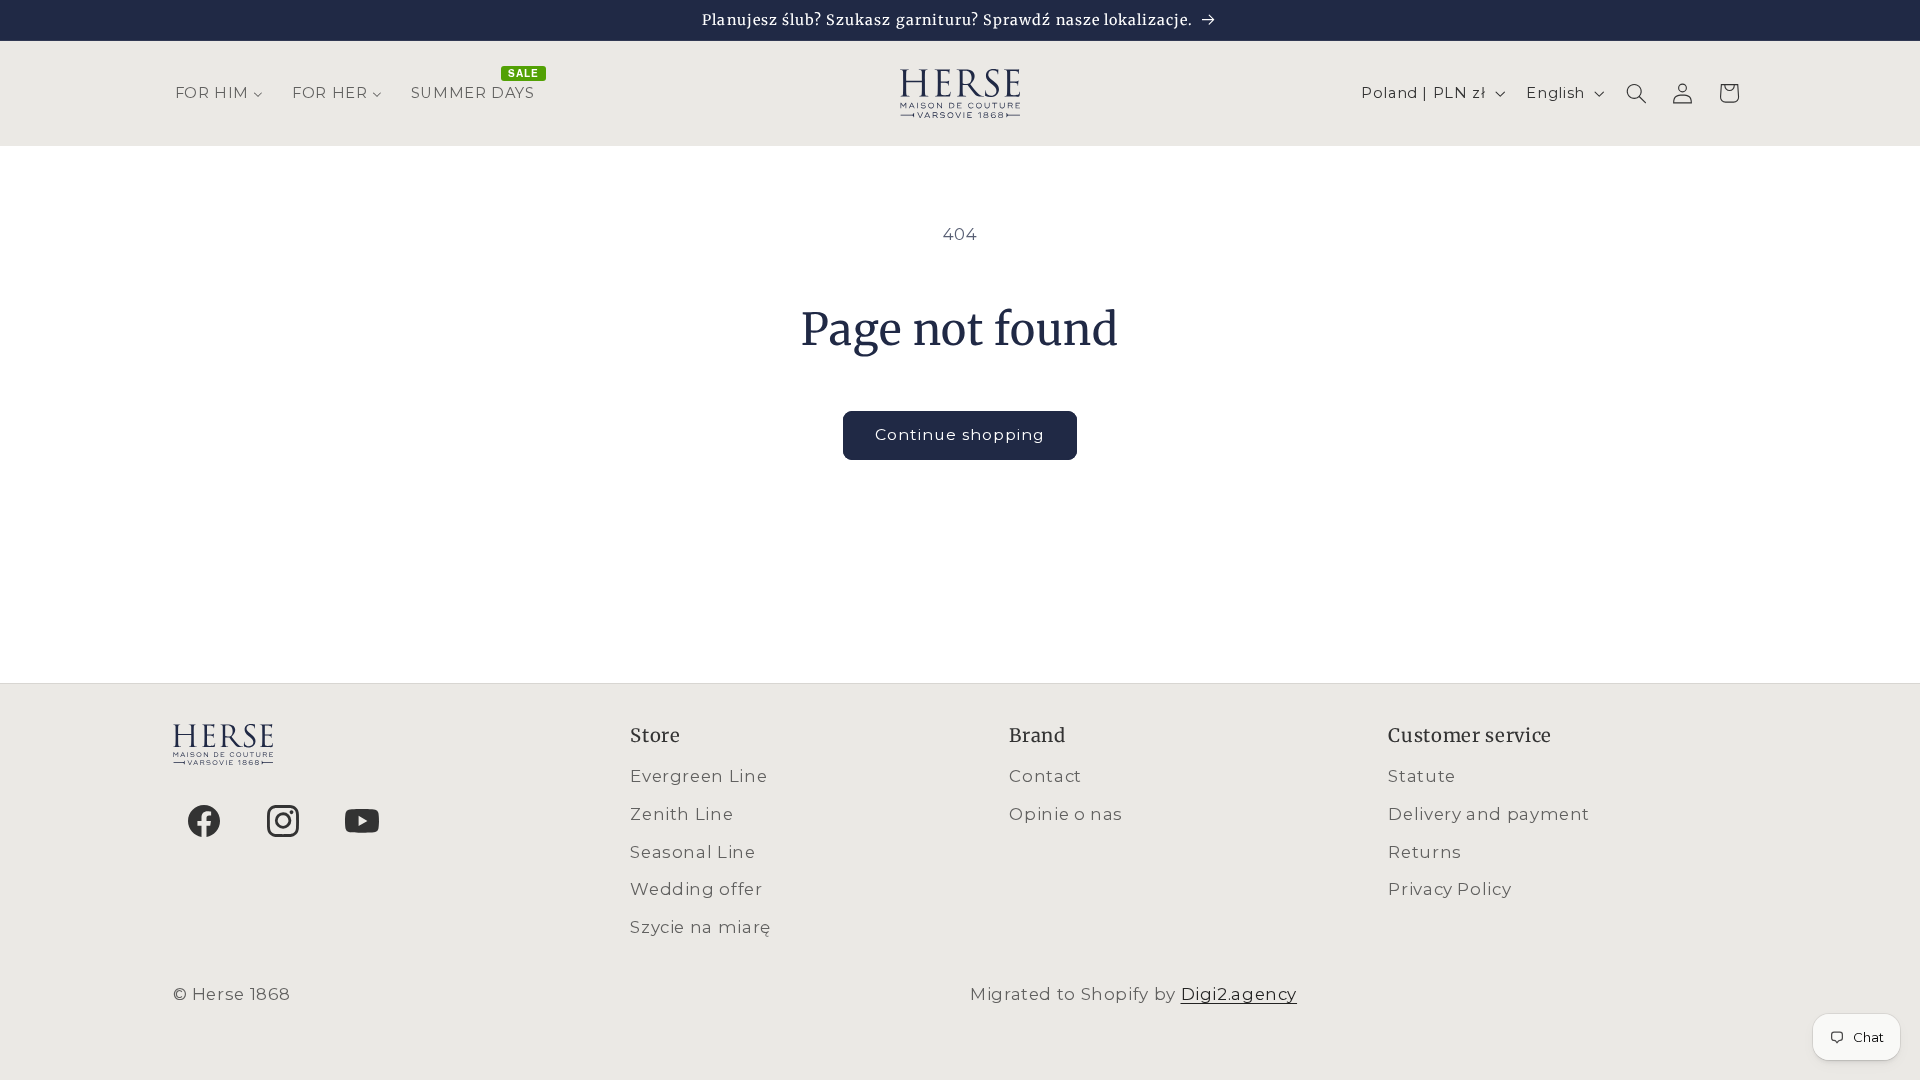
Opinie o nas (1066, 814)
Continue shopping (960, 434)
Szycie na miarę (700, 927)
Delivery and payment (1489, 814)
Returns (1424, 852)
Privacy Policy (1449, 889)
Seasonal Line (692, 852)
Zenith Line (681, 814)
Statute (1421, 776)
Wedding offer (696, 889)
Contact (1045, 776)
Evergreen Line (698, 776)
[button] (1636, 93)
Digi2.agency (1239, 994)
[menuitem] (219, 93)
